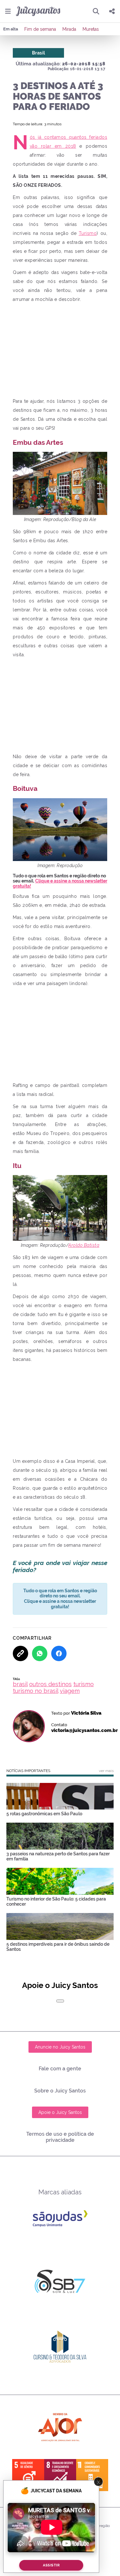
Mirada (69, 29)
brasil (20, 1684)
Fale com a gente (60, 2069)
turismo (84, 1684)
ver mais (106, 1771)
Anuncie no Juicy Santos (60, 2047)
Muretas (91, 29)
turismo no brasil (36, 1691)
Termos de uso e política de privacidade (60, 2137)
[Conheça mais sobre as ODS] (60, 2475)
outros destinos (50, 1684)
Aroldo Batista (84, 1245)
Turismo (88, 233)
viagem (70, 1691)
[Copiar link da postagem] (20, 1653)
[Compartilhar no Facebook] (59, 1653)
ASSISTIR (51, 2565)
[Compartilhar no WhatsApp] (40, 1653)
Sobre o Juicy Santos (60, 2091)
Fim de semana (40, 29)
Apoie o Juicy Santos (60, 2112)
